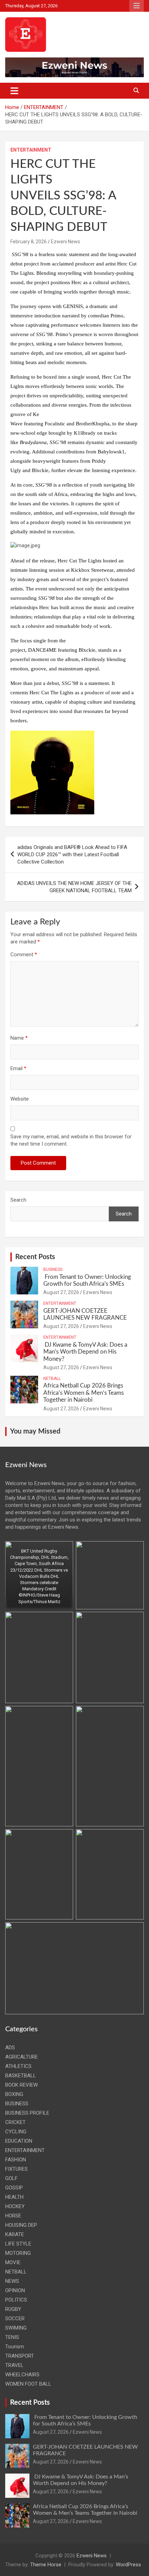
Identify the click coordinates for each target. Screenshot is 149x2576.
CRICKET (15, 2122)
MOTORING (18, 2253)
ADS (10, 2048)
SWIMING (16, 2328)
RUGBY (13, 2309)
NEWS (12, 2281)
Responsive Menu (137, 6)
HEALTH (14, 2197)
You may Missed (35, 1431)
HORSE (13, 2216)
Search (18, 1200)
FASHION (16, 2160)
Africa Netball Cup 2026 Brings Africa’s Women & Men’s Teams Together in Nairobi (84, 1393)
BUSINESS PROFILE (27, 2113)
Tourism (15, 2347)
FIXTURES (16, 2169)
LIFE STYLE (18, 2244)
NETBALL (52, 1379)
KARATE (15, 2234)
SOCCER (15, 2319)
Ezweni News (65, 242)
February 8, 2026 (29, 242)
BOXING (14, 2094)
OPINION (15, 2290)
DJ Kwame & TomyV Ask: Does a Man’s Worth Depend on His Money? (85, 1352)
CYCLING (16, 2132)
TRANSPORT (20, 2356)
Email (18, 1068)
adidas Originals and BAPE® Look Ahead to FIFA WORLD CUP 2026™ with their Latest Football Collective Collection (72, 855)
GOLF (11, 2178)
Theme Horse (46, 2565)
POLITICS (16, 2300)
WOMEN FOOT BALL (28, 2384)
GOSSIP (14, 2188)
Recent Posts (35, 1257)
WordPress (128, 2565)
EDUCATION (19, 2141)
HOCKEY (15, 2206)
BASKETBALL (21, 2076)
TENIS (12, 2337)
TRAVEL (14, 2365)
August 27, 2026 (61, 1292)
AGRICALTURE (21, 2057)
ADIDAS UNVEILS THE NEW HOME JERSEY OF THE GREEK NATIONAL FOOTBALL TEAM (74, 887)
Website (20, 1099)
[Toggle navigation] (14, 91)
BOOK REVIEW (21, 2085)
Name (19, 1038)
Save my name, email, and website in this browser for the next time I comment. (71, 1140)
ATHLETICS (18, 2066)
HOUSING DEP (21, 2225)
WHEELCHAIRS (22, 2375)
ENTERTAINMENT (31, 150)
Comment (24, 955)
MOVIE (13, 2262)
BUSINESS (53, 1269)
